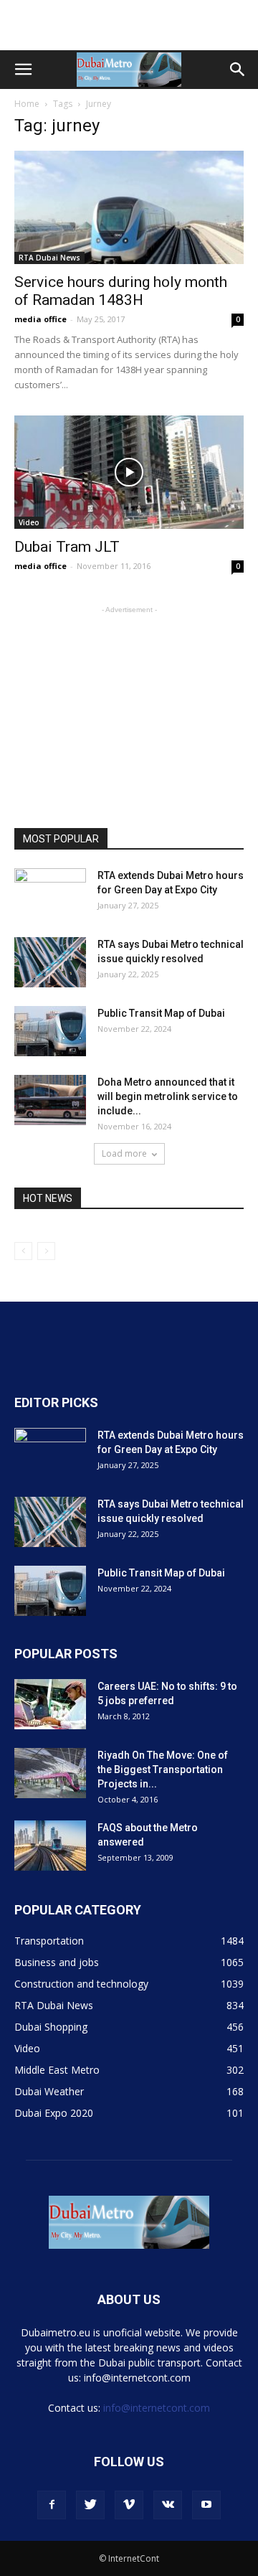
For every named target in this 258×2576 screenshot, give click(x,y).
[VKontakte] (168, 2505)
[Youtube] (206, 2505)
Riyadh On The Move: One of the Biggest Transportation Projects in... (163, 1769)
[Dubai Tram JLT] (129, 472)
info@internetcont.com (157, 2408)
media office (40, 319)
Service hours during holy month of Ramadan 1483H (121, 291)
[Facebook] (52, 2505)
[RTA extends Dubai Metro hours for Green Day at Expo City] (50, 893)
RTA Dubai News (49, 258)
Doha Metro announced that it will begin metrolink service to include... (168, 1096)
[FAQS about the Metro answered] (50, 1846)
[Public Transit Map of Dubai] (50, 1031)
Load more (124, 1153)
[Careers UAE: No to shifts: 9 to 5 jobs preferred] (50, 1704)
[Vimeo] (129, 2505)
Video (29, 522)
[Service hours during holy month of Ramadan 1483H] (129, 207)
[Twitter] (90, 2505)
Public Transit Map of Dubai (161, 1013)
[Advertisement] (129, 25)
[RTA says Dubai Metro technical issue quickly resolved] (50, 962)
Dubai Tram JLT (67, 547)
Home (27, 104)
